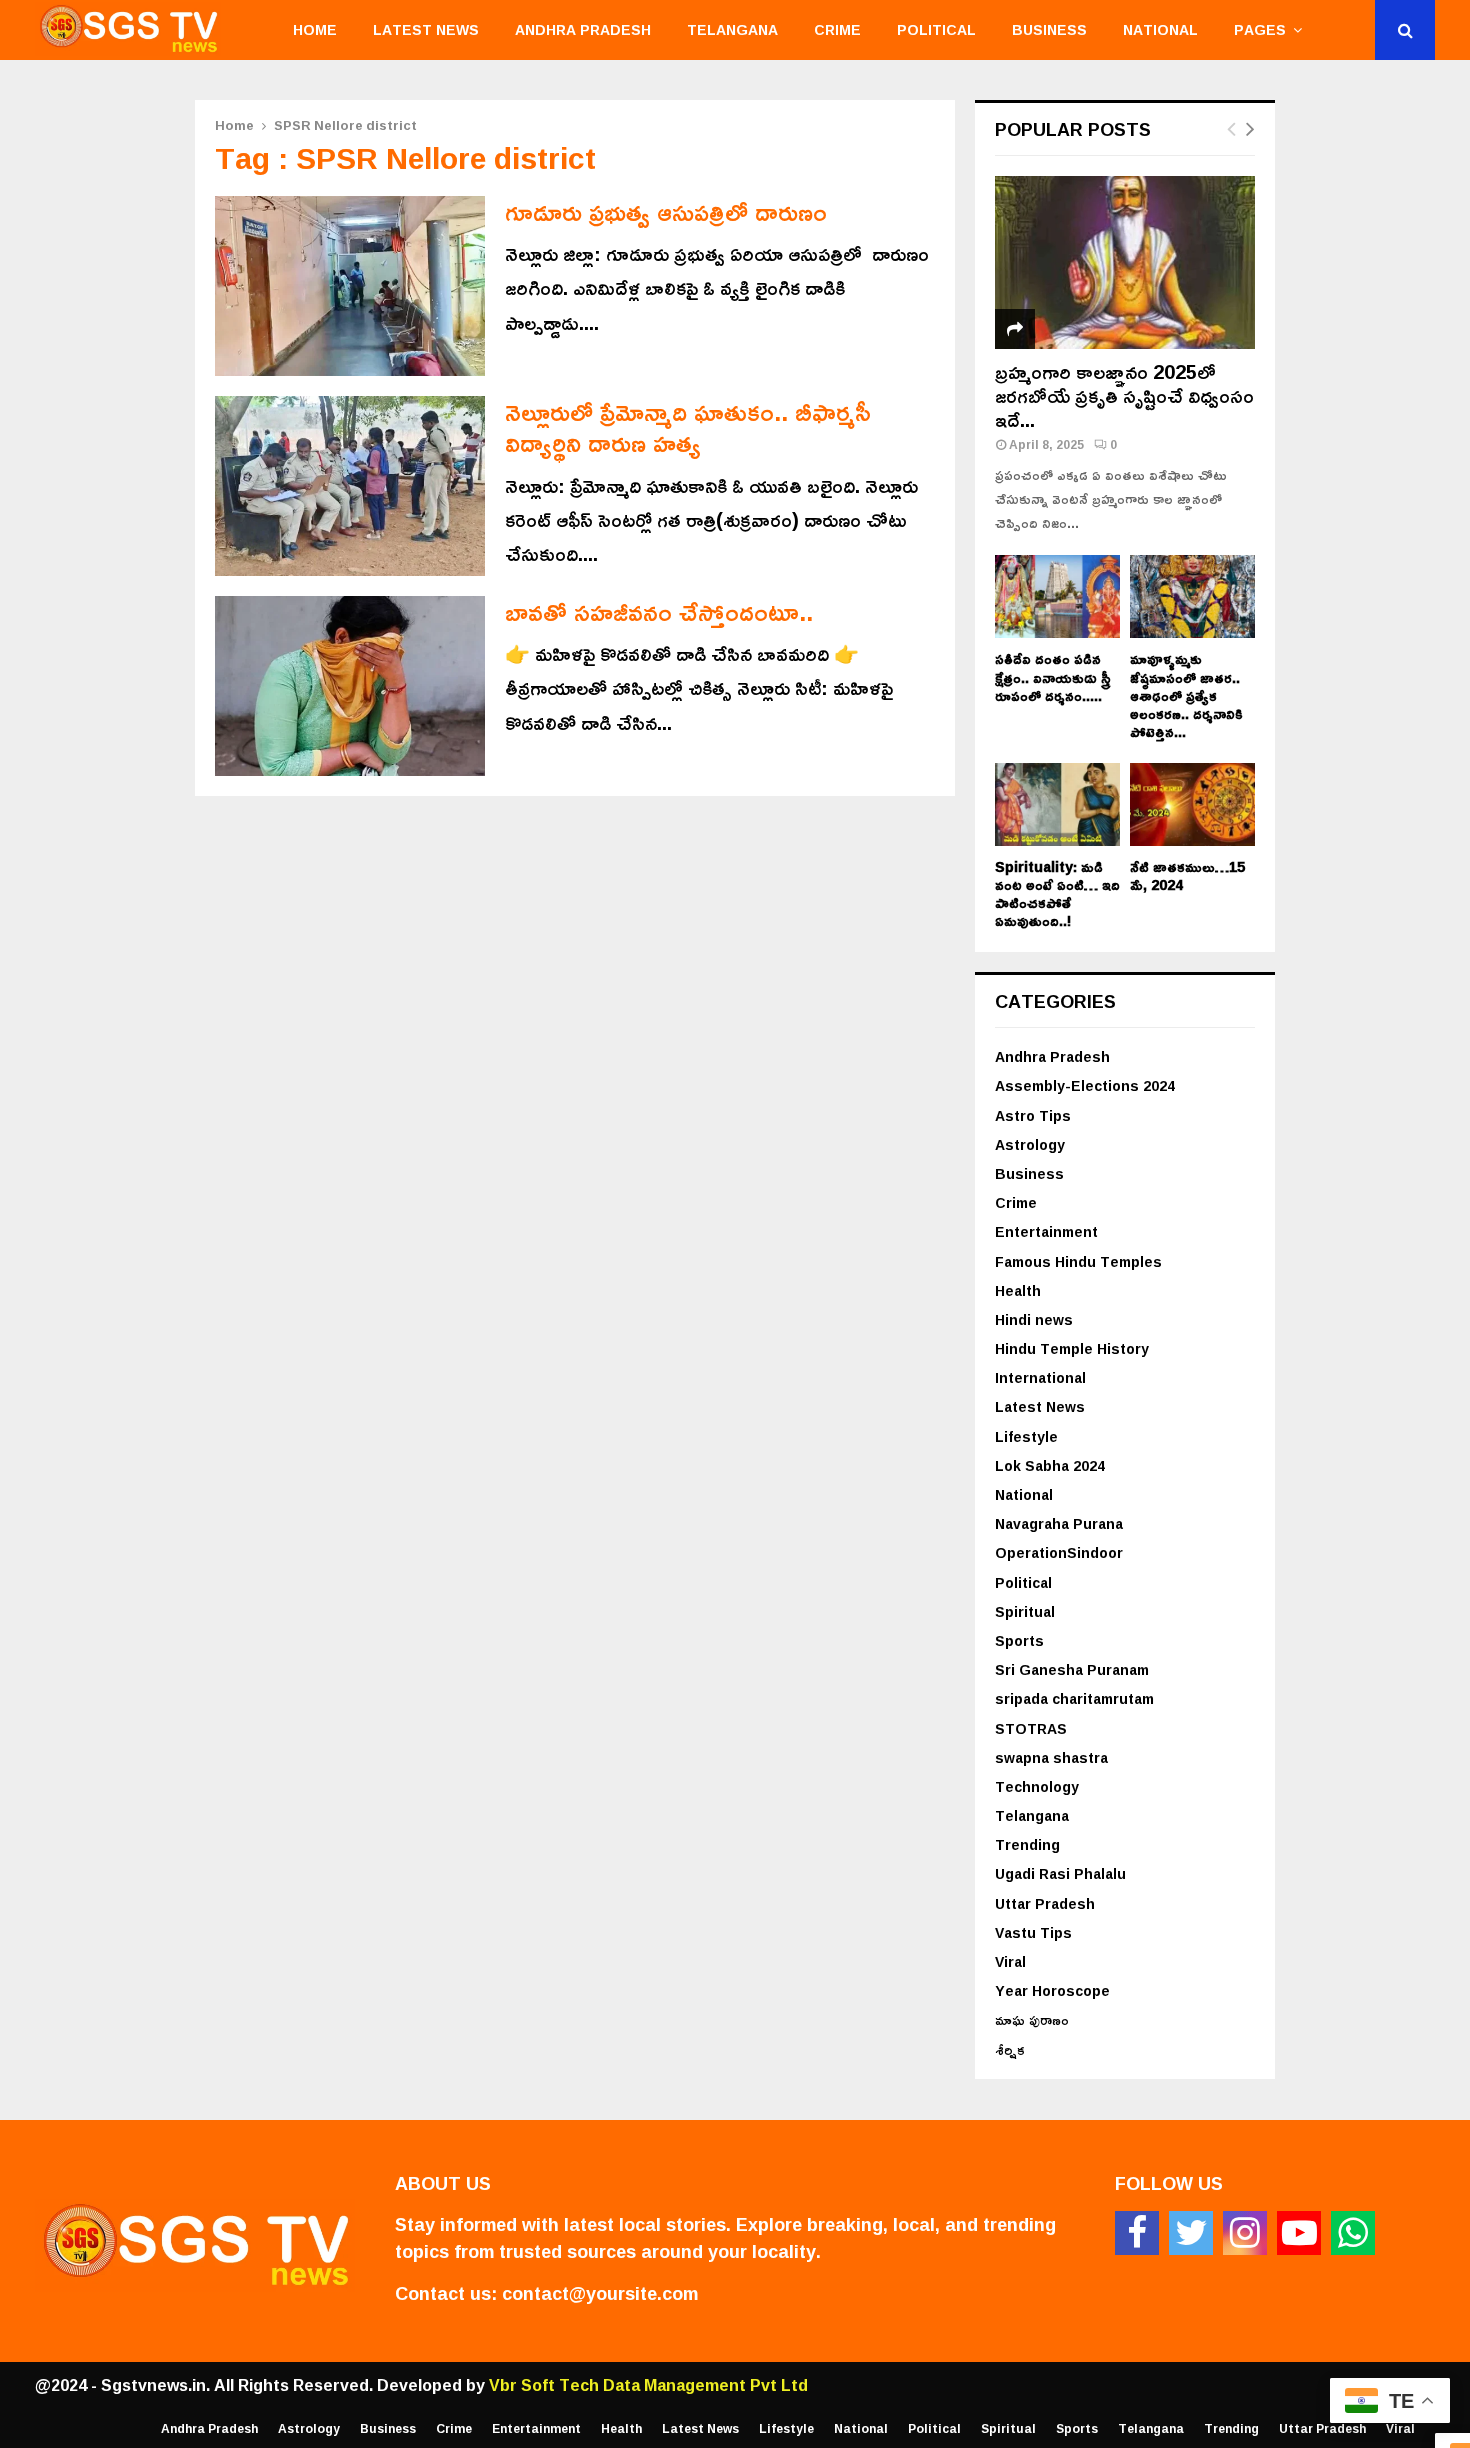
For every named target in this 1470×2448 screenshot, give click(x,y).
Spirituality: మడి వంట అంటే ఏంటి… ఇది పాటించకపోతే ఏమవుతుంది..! (1057, 893)
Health (1018, 1290)
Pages (1260, 29)
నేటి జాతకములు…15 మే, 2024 (1187, 875)
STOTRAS (1031, 1728)
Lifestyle (1026, 1436)
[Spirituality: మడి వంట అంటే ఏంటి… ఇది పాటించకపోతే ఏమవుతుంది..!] (1057, 804)
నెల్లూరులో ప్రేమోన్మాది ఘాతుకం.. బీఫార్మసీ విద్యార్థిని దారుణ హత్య (688, 427)
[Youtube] (1299, 2233)
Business (1049, 29)
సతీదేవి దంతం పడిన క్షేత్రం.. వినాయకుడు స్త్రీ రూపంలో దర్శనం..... (1053, 676)
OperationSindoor (1059, 1552)
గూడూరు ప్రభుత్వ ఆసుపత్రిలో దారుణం (666, 211)
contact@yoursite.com (600, 2293)
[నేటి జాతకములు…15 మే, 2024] (1192, 804)
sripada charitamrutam (1074, 1698)
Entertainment (1046, 1231)
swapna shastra (1051, 1757)
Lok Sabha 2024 (1050, 1465)
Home (315, 29)
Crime (837, 29)
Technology (1037, 1786)
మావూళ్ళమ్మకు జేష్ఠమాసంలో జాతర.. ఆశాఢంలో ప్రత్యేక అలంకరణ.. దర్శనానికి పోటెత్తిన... (1186, 694)
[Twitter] (1191, 2233)
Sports (1019, 1640)
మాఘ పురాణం (1032, 2019)
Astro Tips (1033, 1115)
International (1040, 1377)
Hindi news (1034, 1319)
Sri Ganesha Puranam (1072, 1669)
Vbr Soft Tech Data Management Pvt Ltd (648, 2385)
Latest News (426, 29)
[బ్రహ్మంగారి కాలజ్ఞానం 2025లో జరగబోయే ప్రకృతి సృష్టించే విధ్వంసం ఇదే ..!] (1125, 262)
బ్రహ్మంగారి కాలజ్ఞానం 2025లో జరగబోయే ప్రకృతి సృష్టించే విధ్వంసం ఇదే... (1124, 395)
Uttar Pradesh (1045, 1903)
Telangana (732, 29)
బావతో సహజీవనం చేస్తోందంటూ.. (659, 611)
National (1160, 29)
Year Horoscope (1052, 1990)
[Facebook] (1137, 2233)
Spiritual (1025, 1611)
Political (936, 29)
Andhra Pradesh (583, 29)
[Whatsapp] (1353, 2233)
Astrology (1030, 1144)
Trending (1027, 1844)
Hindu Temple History (1072, 1348)
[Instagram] (1245, 2233)
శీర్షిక (1010, 2049)
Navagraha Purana (1059, 1523)
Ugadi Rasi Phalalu (1060, 1873)
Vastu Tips (1033, 1932)
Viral (1010, 1961)
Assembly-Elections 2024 (1085, 1085)
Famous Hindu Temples (1078, 1261)
